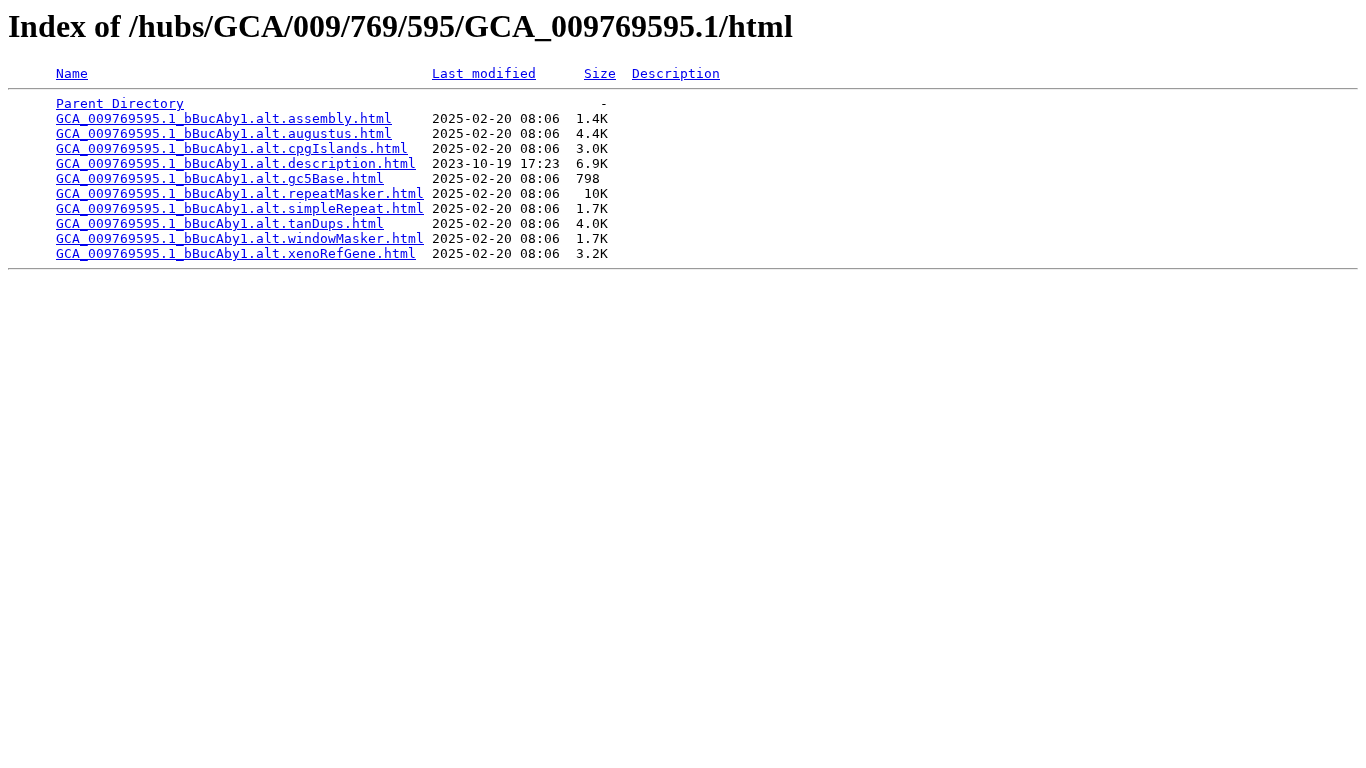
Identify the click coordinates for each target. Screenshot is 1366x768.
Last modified (484, 73)
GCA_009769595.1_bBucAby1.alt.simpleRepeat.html (240, 208)
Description (676, 73)
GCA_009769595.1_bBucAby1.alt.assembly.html (224, 118)
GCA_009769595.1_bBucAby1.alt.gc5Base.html (220, 178)
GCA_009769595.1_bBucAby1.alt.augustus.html (224, 133)
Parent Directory (120, 103)
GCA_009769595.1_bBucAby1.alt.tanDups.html (220, 223)
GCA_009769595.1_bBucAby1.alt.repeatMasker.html (240, 193)
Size (600, 73)
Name (72, 73)
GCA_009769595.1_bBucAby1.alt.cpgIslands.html (232, 148)
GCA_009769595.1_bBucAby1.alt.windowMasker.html (240, 238)
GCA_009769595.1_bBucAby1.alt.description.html (236, 163)
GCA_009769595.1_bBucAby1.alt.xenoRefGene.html (236, 253)
